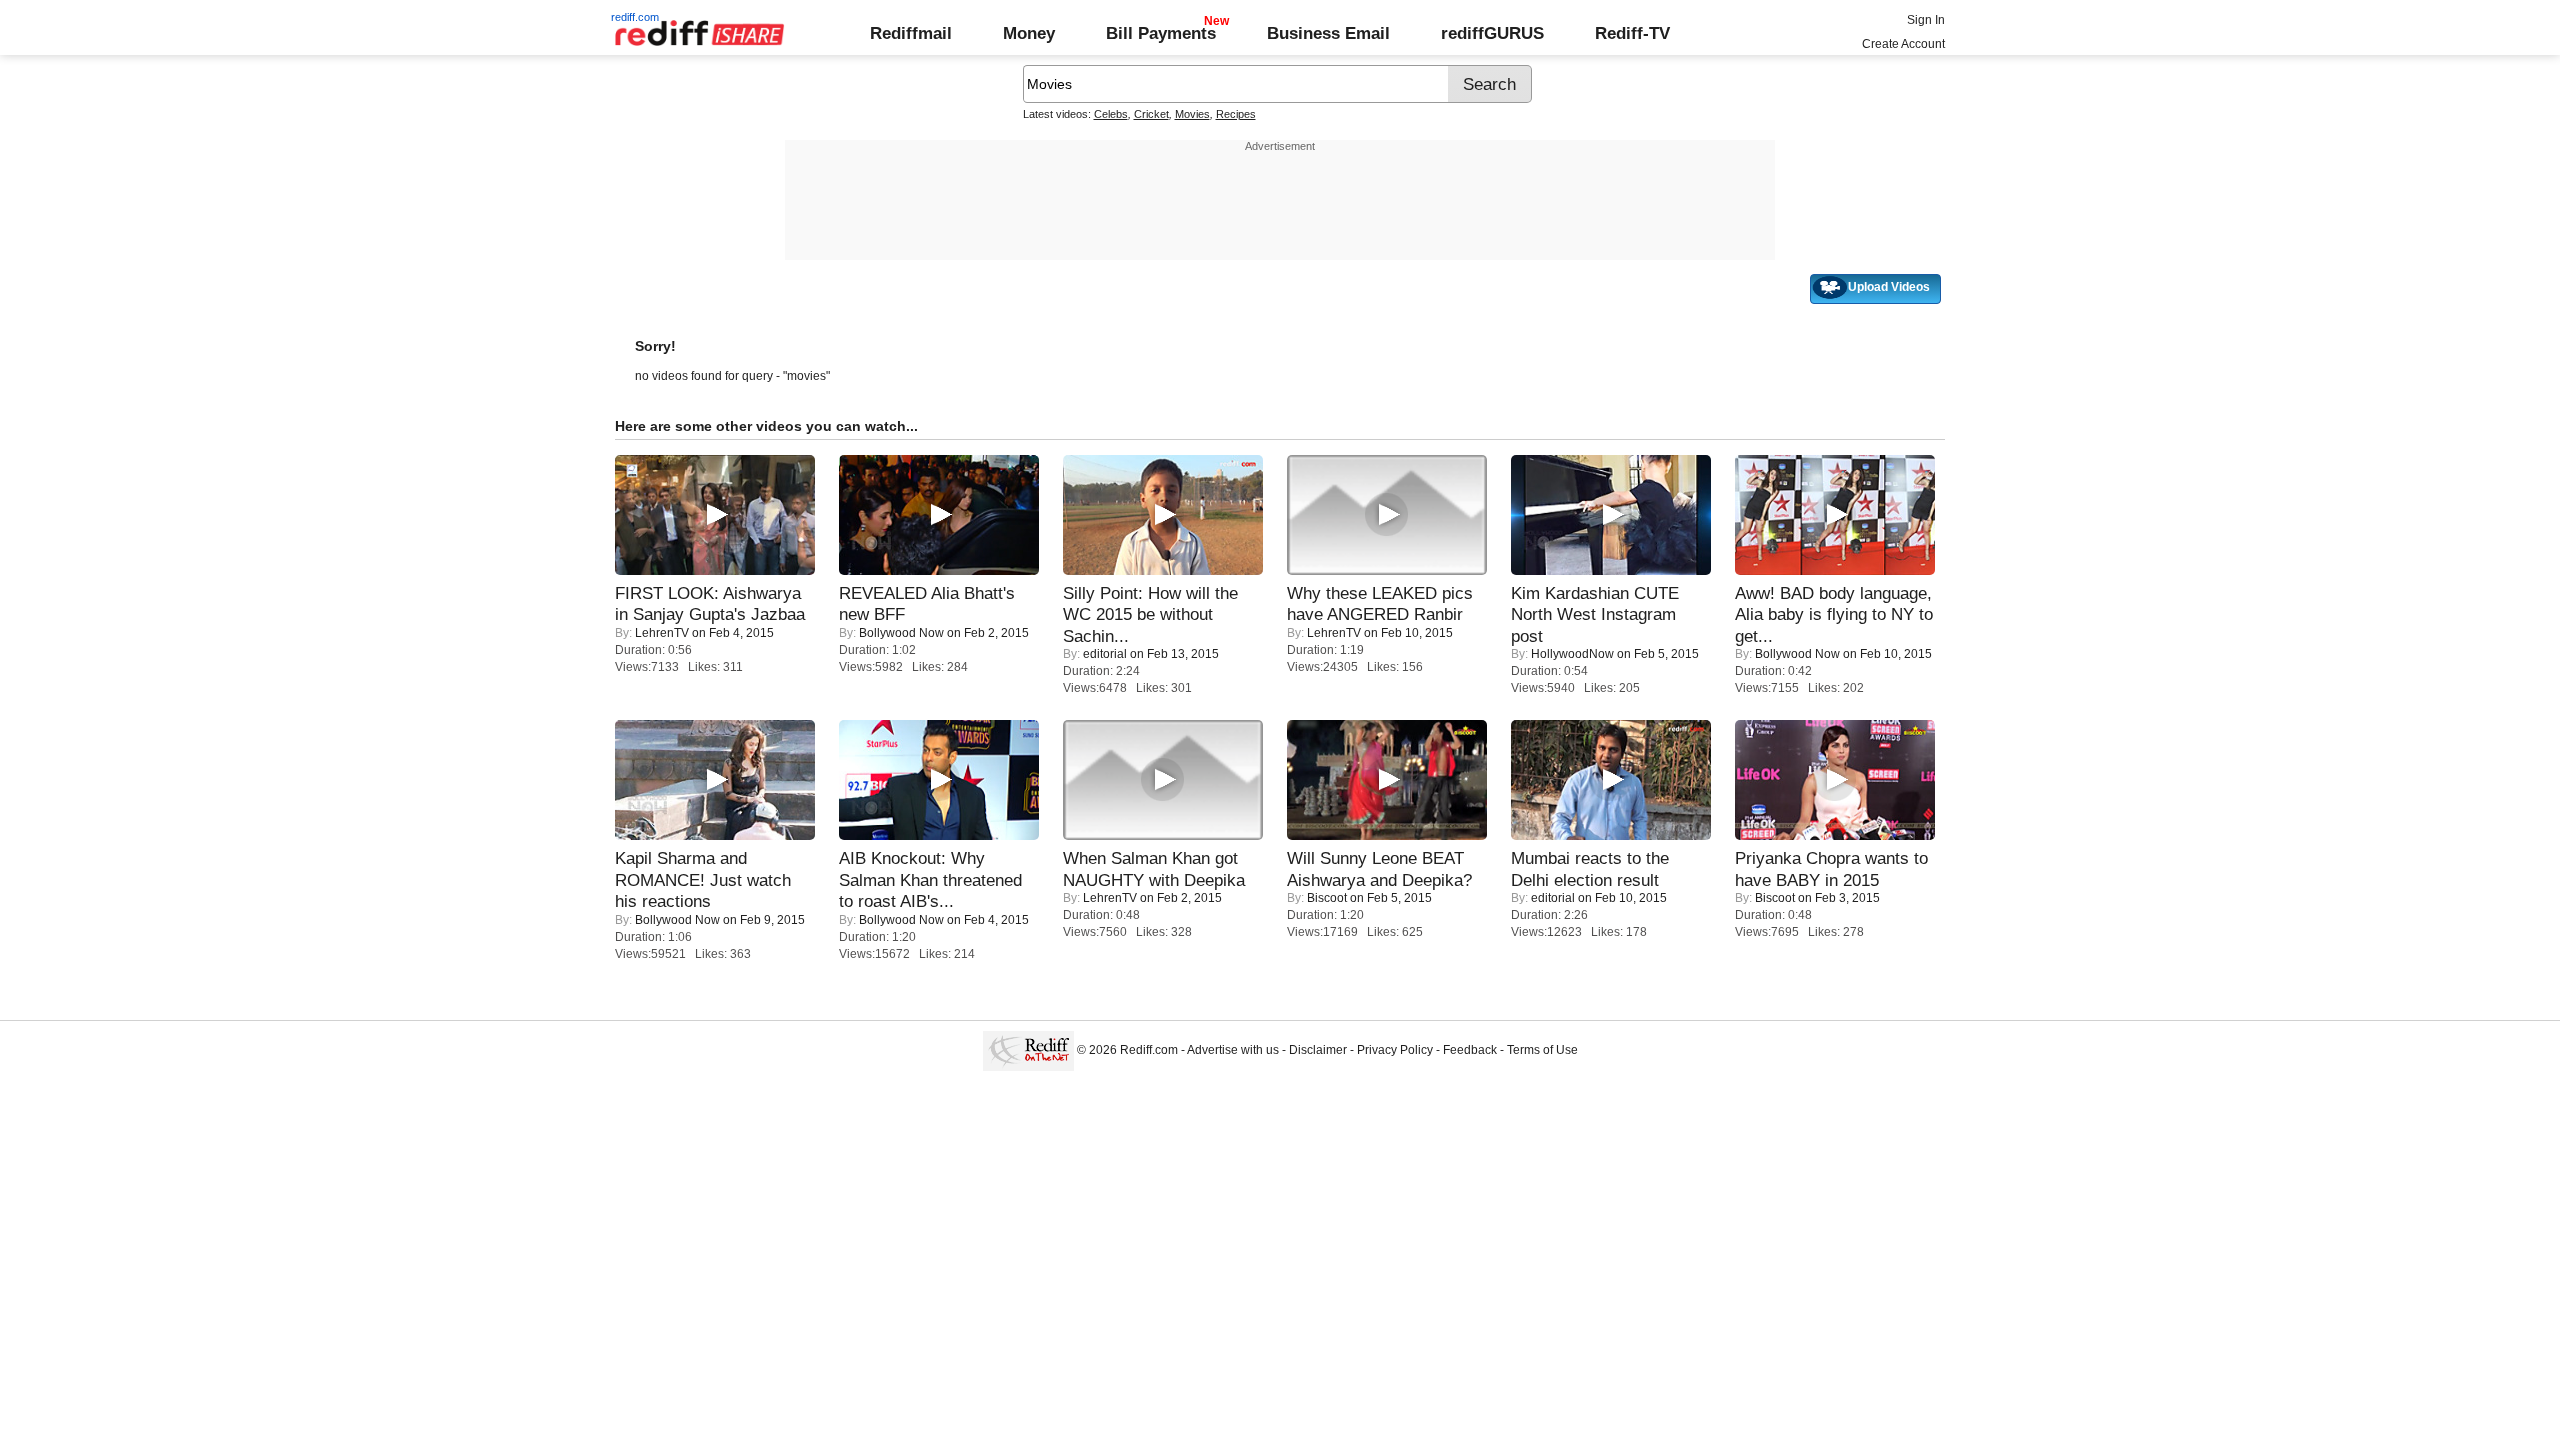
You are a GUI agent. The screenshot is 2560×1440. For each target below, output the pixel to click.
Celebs (1111, 114)
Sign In (1926, 20)
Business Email (1328, 33)
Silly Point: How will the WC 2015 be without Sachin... (1150, 614)
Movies (1192, 114)
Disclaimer (1318, 1050)
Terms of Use (1542, 1050)
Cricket (1151, 114)
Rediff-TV (1632, 33)
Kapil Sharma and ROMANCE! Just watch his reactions (703, 879)
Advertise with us (1233, 1050)
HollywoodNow (1572, 654)
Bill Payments (1161, 33)
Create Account (1903, 44)
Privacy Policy (1395, 1050)
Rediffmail (911, 33)
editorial (1105, 654)
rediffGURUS (1492, 33)
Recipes (1236, 114)
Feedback (1470, 1050)
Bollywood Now (901, 633)
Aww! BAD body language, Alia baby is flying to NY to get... (1834, 614)
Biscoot (1327, 898)
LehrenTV (662, 633)
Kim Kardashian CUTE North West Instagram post (1595, 614)
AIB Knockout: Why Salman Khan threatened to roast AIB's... (930, 879)
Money (1029, 33)
